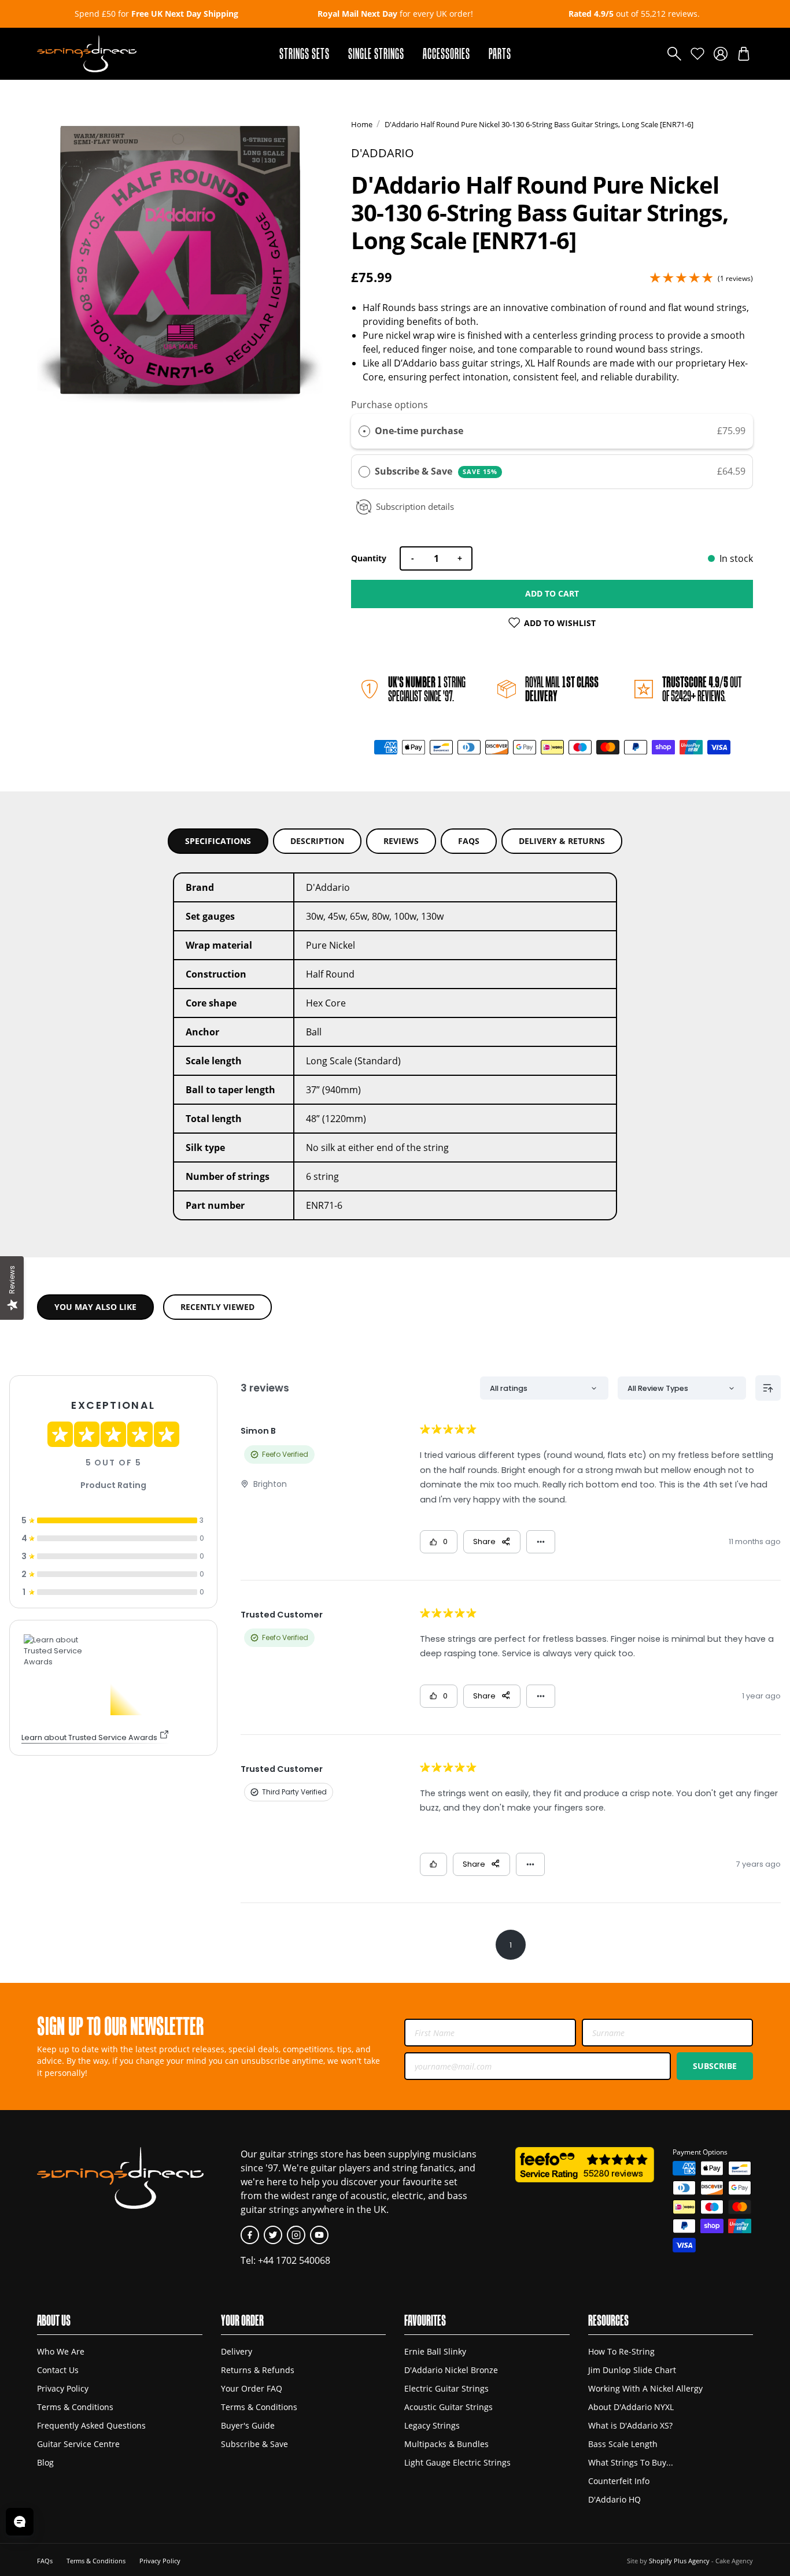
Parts (500, 53)
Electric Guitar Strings (446, 2388)
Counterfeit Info (619, 2481)
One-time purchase (419, 431)
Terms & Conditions (75, 2407)
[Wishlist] (697, 54)
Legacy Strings (432, 2425)
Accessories (446, 53)
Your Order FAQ (252, 2388)
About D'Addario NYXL (631, 2407)
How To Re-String (621, 2351)
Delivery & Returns (562, 841)
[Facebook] (250, 2235)
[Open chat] (20, 2522)
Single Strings (376, 53)
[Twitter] (273, 2235)
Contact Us (58, 2370)
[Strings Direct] (87, 54)
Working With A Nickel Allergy (645, 2388)
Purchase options (390, 405)
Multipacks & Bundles (446, 2444)
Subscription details (415, 506)
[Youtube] (319, 2235)
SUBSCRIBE (715, 2066)
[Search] (674, 54)
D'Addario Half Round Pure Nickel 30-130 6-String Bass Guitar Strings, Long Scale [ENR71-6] (539, 124)
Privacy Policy (63, 2388)
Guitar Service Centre (78, 2444)
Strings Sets (304, 53)
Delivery (237, 2351)
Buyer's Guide (248, 2425)
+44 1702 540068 (294, 2260)
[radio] (364, 431)
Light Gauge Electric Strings (457, 2462)
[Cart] (744, 54)
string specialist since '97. (427, 689)
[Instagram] (296, 2235)
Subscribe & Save (436, 471)
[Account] (721, 54)
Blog (45, 2462)
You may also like (95, 1307)
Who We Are (61, 2351)
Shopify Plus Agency (679, 2561)
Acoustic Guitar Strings (448, 2407)
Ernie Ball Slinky (435, 2351)
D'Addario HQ (614, 2499)
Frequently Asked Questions (91, 2425)
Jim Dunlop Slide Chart (632, 2370)
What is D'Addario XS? (630, 2425)
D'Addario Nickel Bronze (451, 2370)
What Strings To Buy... (631, 2462)
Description (317, 841)
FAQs (469, 841)
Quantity (369, 558)
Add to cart (552, 593)
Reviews (401, 841)
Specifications (218, 841)
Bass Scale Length (623, 2444)
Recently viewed (217, 1307)
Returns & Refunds (258, 2370)
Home (362, 124)
